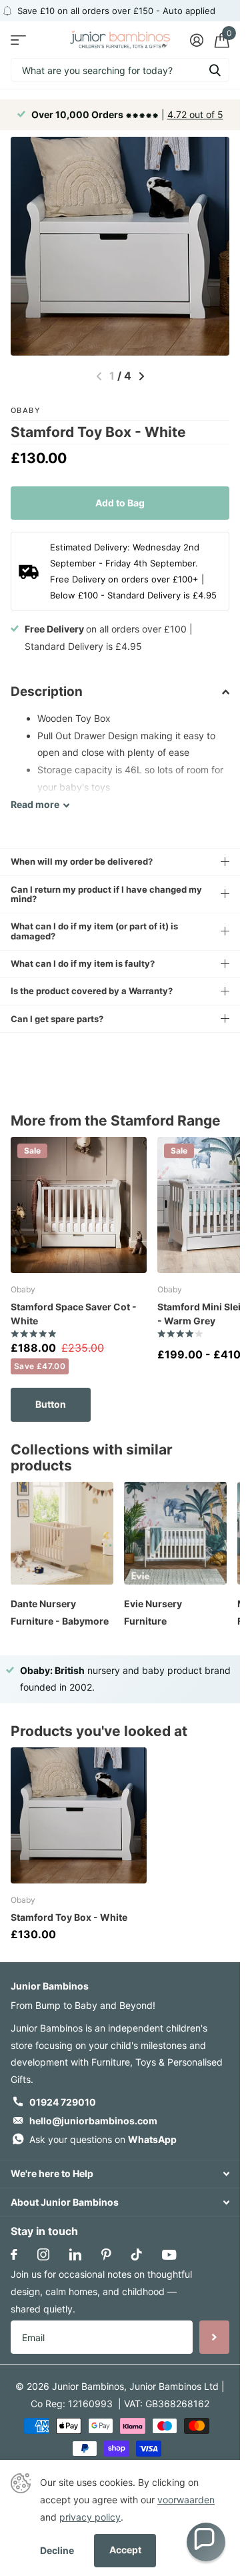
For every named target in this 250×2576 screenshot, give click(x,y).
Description (47, 692)
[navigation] (142, 376)
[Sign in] (196, 40)
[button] (206, 2542)
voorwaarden (186, 2500)
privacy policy (90, 2517)
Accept (125, 2550)
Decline (57, 2550)
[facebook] (14, 2254)
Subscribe (214, 2337)
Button (51, 1404)
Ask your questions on (103, 2139)
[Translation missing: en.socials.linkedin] (75, 2254)
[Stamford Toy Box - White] (79, 1815)
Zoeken (215, 70)
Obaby (26, 410)
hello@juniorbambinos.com (93, 2121)
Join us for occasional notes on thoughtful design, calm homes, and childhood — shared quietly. (101, 2291)
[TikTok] (137, 2254)
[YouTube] (169, 2255)
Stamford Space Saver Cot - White (74, 1314)
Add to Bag (120, 503)
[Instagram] (43, 2254)
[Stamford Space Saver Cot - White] (79, 1205)
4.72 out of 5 (195, 114)
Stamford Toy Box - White (69, 1917)
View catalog (18, 40)
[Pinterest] (106, 2254)
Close (120, 2174)
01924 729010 (63, 2102)
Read (35, 804)
